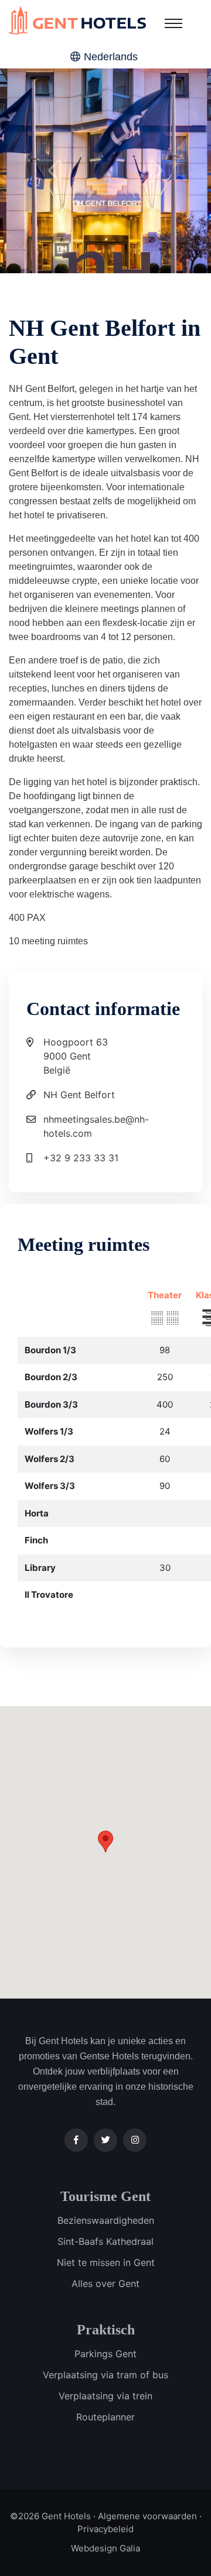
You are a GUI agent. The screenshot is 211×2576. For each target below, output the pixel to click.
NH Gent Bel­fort (79, 1095)
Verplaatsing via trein (105, 2396)
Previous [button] (55, 171)
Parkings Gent (105, 2354)
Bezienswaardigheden (106, 2220)
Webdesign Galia (105, 2548)
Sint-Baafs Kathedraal (105, 2241)
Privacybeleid (105, 2529)
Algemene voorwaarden (147, 2516)
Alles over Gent (105, 2283)
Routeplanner (105, 2417)
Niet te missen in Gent (106, 2262)
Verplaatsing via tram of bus (105, 2375)
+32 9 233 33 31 (81, 1158)
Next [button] (156, 171)
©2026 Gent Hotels (50, 2516)
